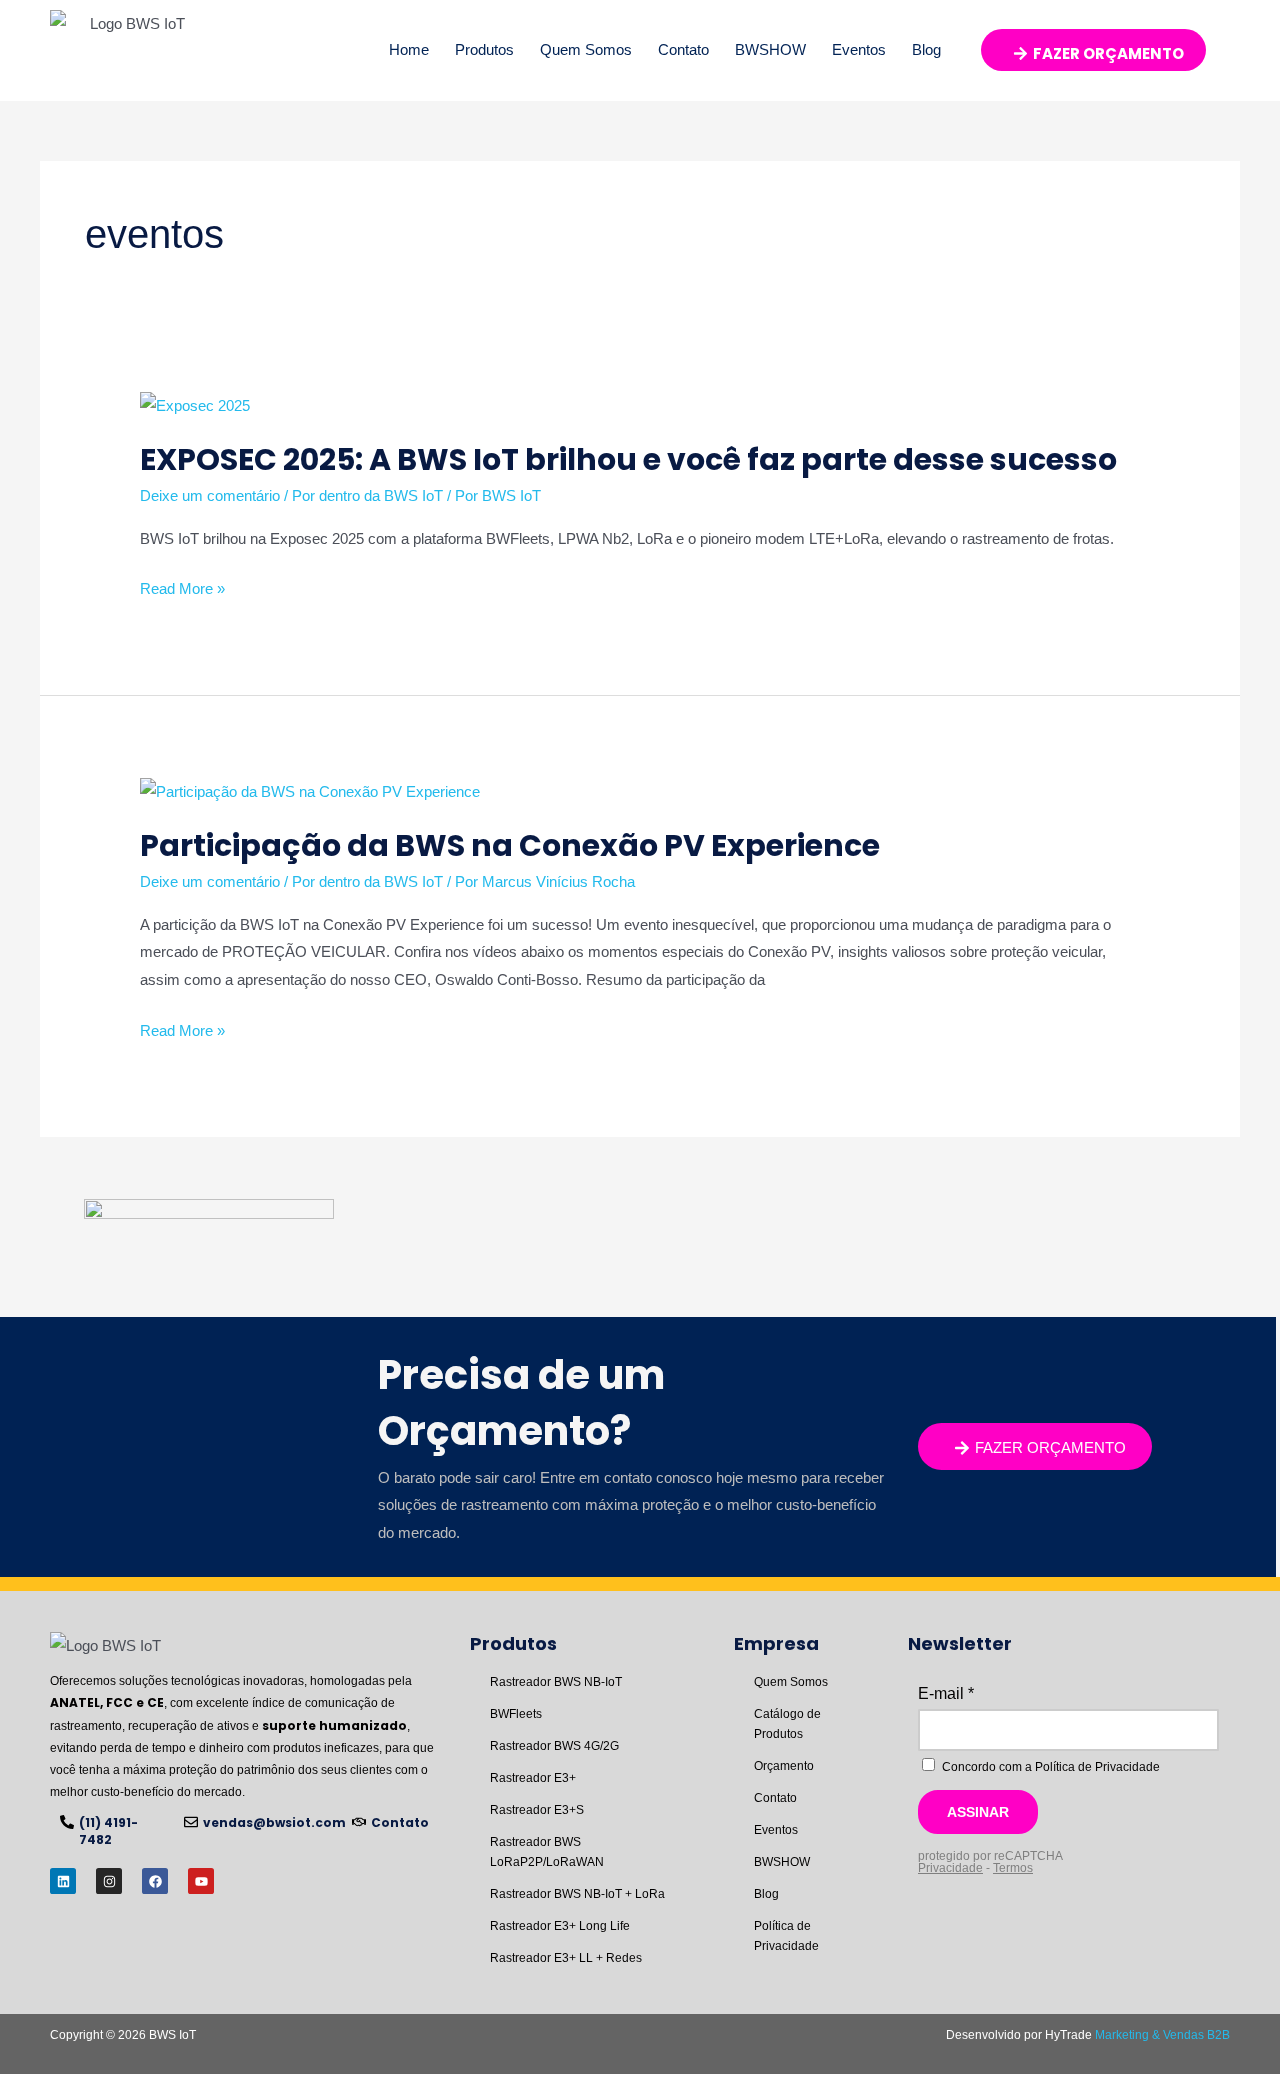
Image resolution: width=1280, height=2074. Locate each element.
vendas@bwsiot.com (274, 1822)
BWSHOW (770, 49)
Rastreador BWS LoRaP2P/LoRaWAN (547, 1852)
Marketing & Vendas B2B (1162, 2035)
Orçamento (784, 1766)
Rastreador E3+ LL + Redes (566, 1958)
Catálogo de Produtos (787, 1724)
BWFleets (516, 1714)
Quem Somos (586, 49)
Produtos (484, 49)
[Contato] (359, 1822)
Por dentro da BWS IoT (367, 495)
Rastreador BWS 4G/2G (554, 1746)
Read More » (182, 589)
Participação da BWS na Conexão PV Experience (510, 845)
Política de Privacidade (786, 1936)
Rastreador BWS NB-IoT (556, 1682)
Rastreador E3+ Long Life (560, 1926)
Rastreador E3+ (533, 1778)
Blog (926, 49)
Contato (683, 49)
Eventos (859, 49)
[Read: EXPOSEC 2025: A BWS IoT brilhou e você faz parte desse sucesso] (195, 404)
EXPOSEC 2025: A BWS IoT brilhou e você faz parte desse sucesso (628, 459)
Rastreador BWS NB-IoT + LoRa (577, 1894)
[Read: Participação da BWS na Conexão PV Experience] (310, 789)
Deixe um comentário (210, 495)
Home (409, 49)
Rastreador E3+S (537, 1810)
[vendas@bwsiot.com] (191, 1822)
